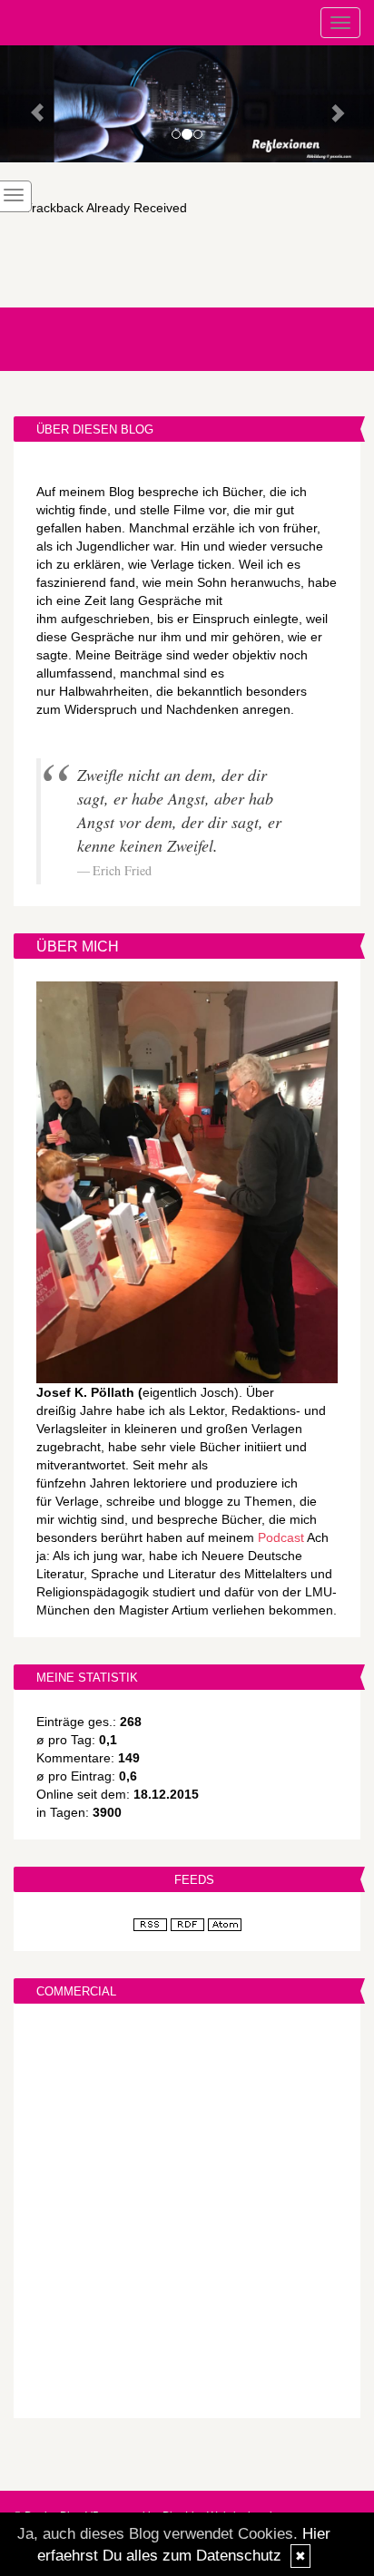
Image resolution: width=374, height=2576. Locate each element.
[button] (28, 104)
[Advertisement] (187, 2213)
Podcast (281, 1537)
